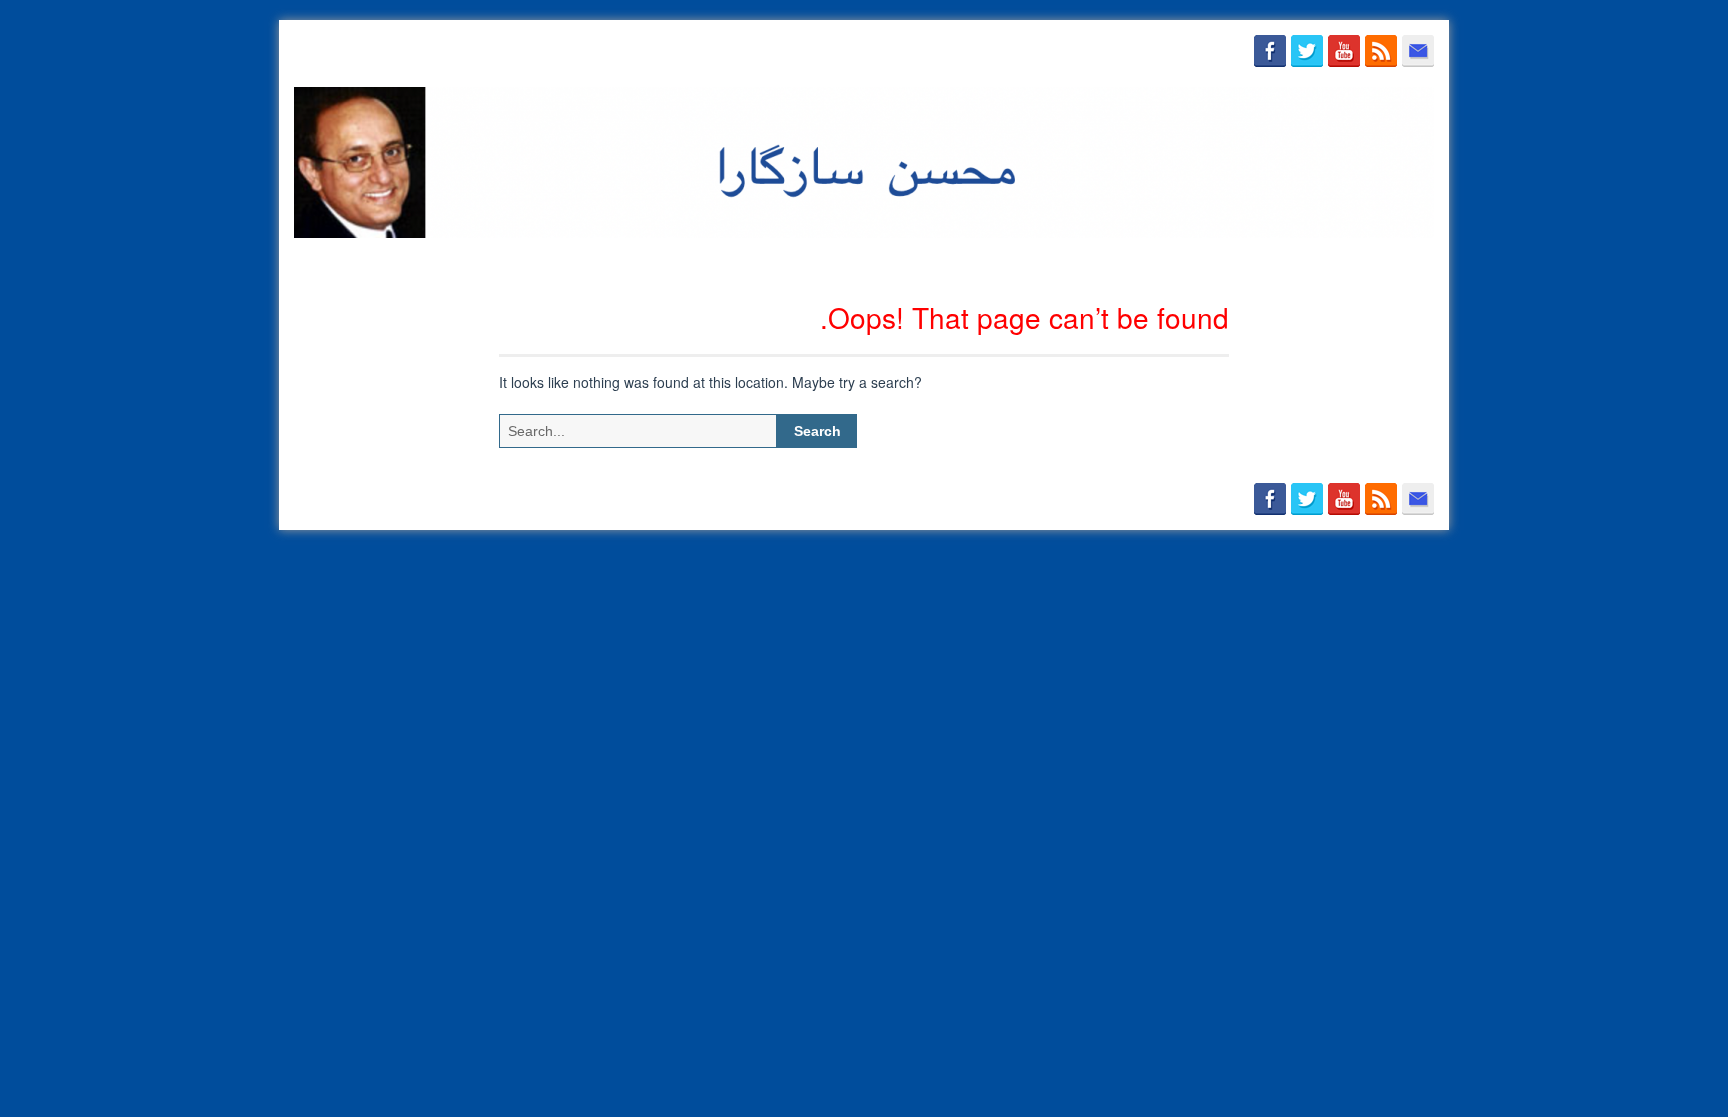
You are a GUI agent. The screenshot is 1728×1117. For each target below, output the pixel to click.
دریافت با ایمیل (1375, 262)
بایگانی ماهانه (959, 262)
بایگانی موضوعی (1080, 262)
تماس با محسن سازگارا (1230, 262)
